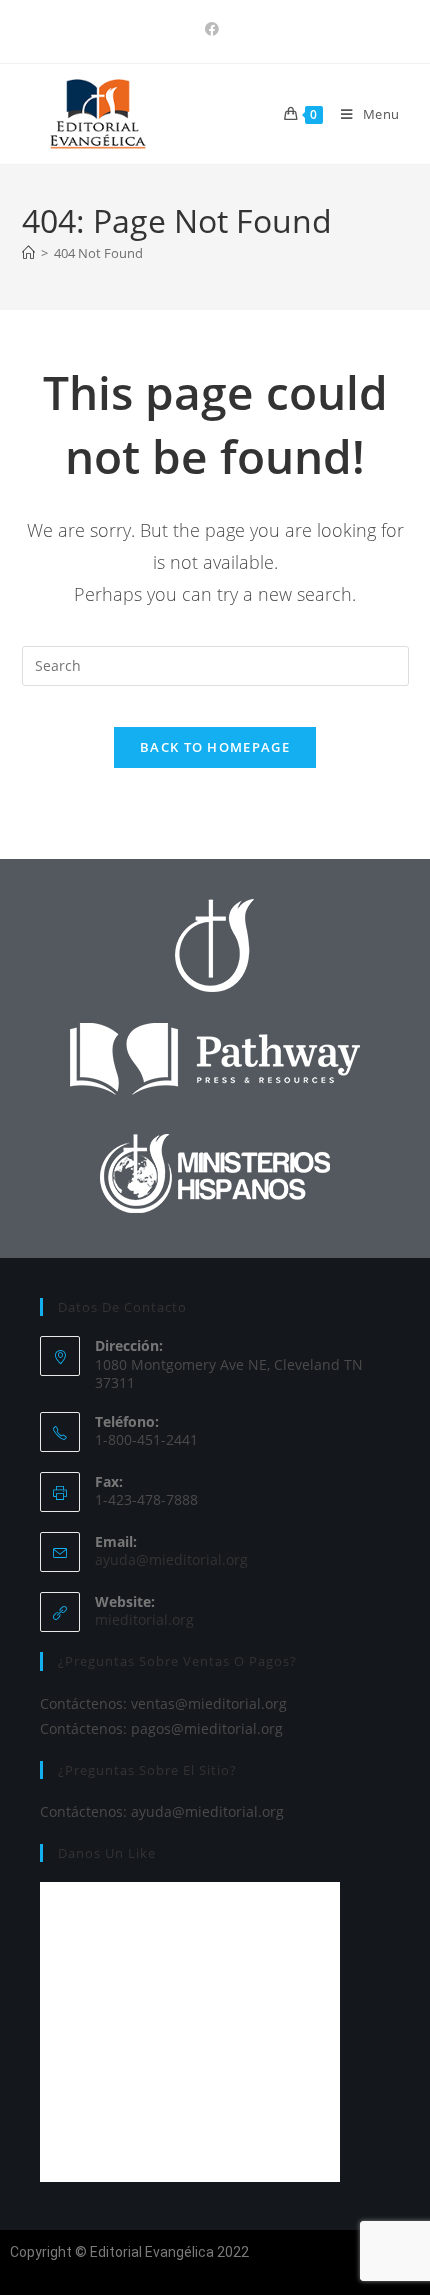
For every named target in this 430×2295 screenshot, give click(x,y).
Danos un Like (107, 1853)
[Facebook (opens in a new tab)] (215, 29)
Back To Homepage (215, 747)
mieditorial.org (144, 1619)
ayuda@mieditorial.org (171, 1559)
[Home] (28, 253)
